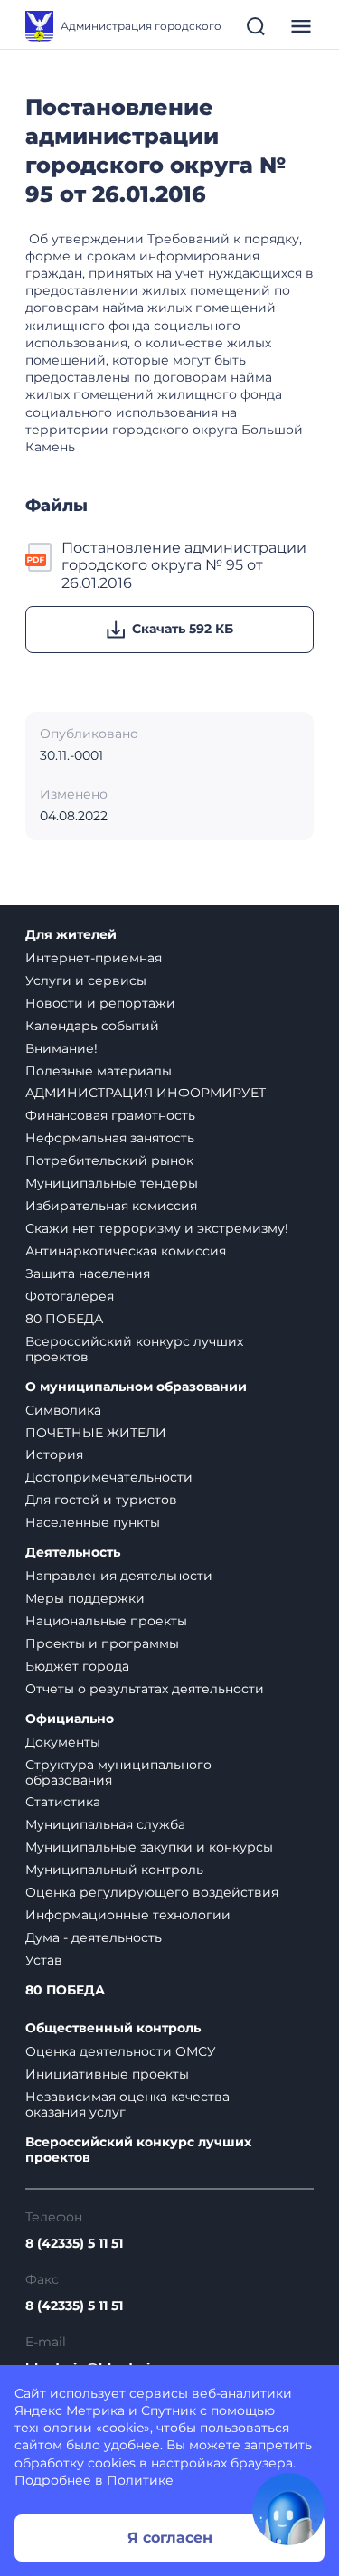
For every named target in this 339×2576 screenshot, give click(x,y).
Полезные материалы (99, 1071)
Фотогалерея (70, 1296)
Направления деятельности (119, 1576)
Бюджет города (77, 1666)
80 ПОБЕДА (64, 1319)
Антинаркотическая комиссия (126, 1251)
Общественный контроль (113, 2028)
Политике (140, 2480)
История (54, 1454)
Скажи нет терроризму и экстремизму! (157, 1228)
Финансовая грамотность (110, 1115)
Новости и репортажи (100, 1003)
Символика (63, 1410)
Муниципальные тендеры (112, 1183)
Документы (63, 1742)
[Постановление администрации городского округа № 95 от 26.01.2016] (40, 565)
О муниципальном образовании (136, 1387)
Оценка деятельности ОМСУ (121, 2051)
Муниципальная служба (105, 1824)
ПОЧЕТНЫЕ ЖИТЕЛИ (96, 1433)
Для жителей (71, 935)
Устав (44, 1960)
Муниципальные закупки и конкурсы (149, 1847)
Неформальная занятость (110, 1138)
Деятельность (73, 1553)
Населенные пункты (93, 1522)
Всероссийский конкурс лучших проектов (134, 1349)
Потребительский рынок (109, 1160)
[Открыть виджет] (288, 2509)
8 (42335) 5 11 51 (74, 2244)
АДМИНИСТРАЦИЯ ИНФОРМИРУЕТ (146, 1093)
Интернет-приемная (94, 958)
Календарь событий (92, 1026)
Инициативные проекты (107, 2074)
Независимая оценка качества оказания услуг (127, 2104)
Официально (70, 1719)
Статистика (63, 1802)
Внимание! (61, 1048)
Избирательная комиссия (111, 1206)
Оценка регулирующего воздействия (152, 1892)
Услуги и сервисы (86, 980)
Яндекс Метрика (70, 2410)
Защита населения (88, 1274)
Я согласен (170, 2538)
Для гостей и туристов (101, 1500)
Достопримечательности (109, 1477)
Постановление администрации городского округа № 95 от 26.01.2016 (184, 565)
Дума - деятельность (94, 1937)
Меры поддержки (85, 1598)
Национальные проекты (106, 1621)
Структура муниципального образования (118, 1772)
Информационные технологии (128, 1915)
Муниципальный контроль (114, 1870)
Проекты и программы (102, 1643)
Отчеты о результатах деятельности (145, 1689)
